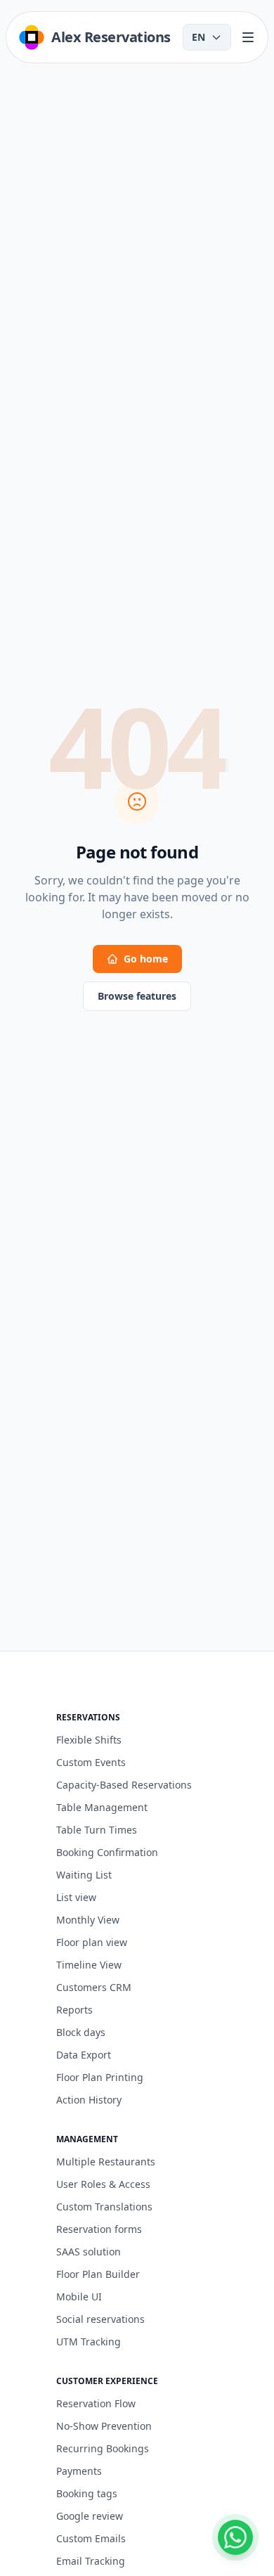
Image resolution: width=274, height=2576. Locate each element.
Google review (90, 2516)
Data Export (84, 2055)
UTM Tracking (89, 2342)
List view (76, 1897)
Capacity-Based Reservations (124, 1785)
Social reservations (100, 2319)
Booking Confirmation (107, 1852)
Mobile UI (79, 2297)
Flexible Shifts (89, 1740)
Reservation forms (99, 2229)
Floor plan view (92, 1942)
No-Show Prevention (104, 2426)
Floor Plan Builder (98, 2274)
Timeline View (89, 1965)
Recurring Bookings (103, 2448)
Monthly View (88, 1920)
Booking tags (87, 2493)
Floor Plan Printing (100, 2077)
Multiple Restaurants (106, 2162)
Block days (81, 2032)
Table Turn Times (97, 1830)
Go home (146, 959)
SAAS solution (89, 2252)
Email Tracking (91, 2561)
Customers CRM (94, 1987)
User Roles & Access (103, 2184)
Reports (74, 2010)
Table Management (102, 1807)
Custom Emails (91, 2538)
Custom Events (91, 1762)
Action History (89, 2100)
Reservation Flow (96, 2403)
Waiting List (84, 1875)
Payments (79, 2471)
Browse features (137, 996)
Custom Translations (104, 2207)
